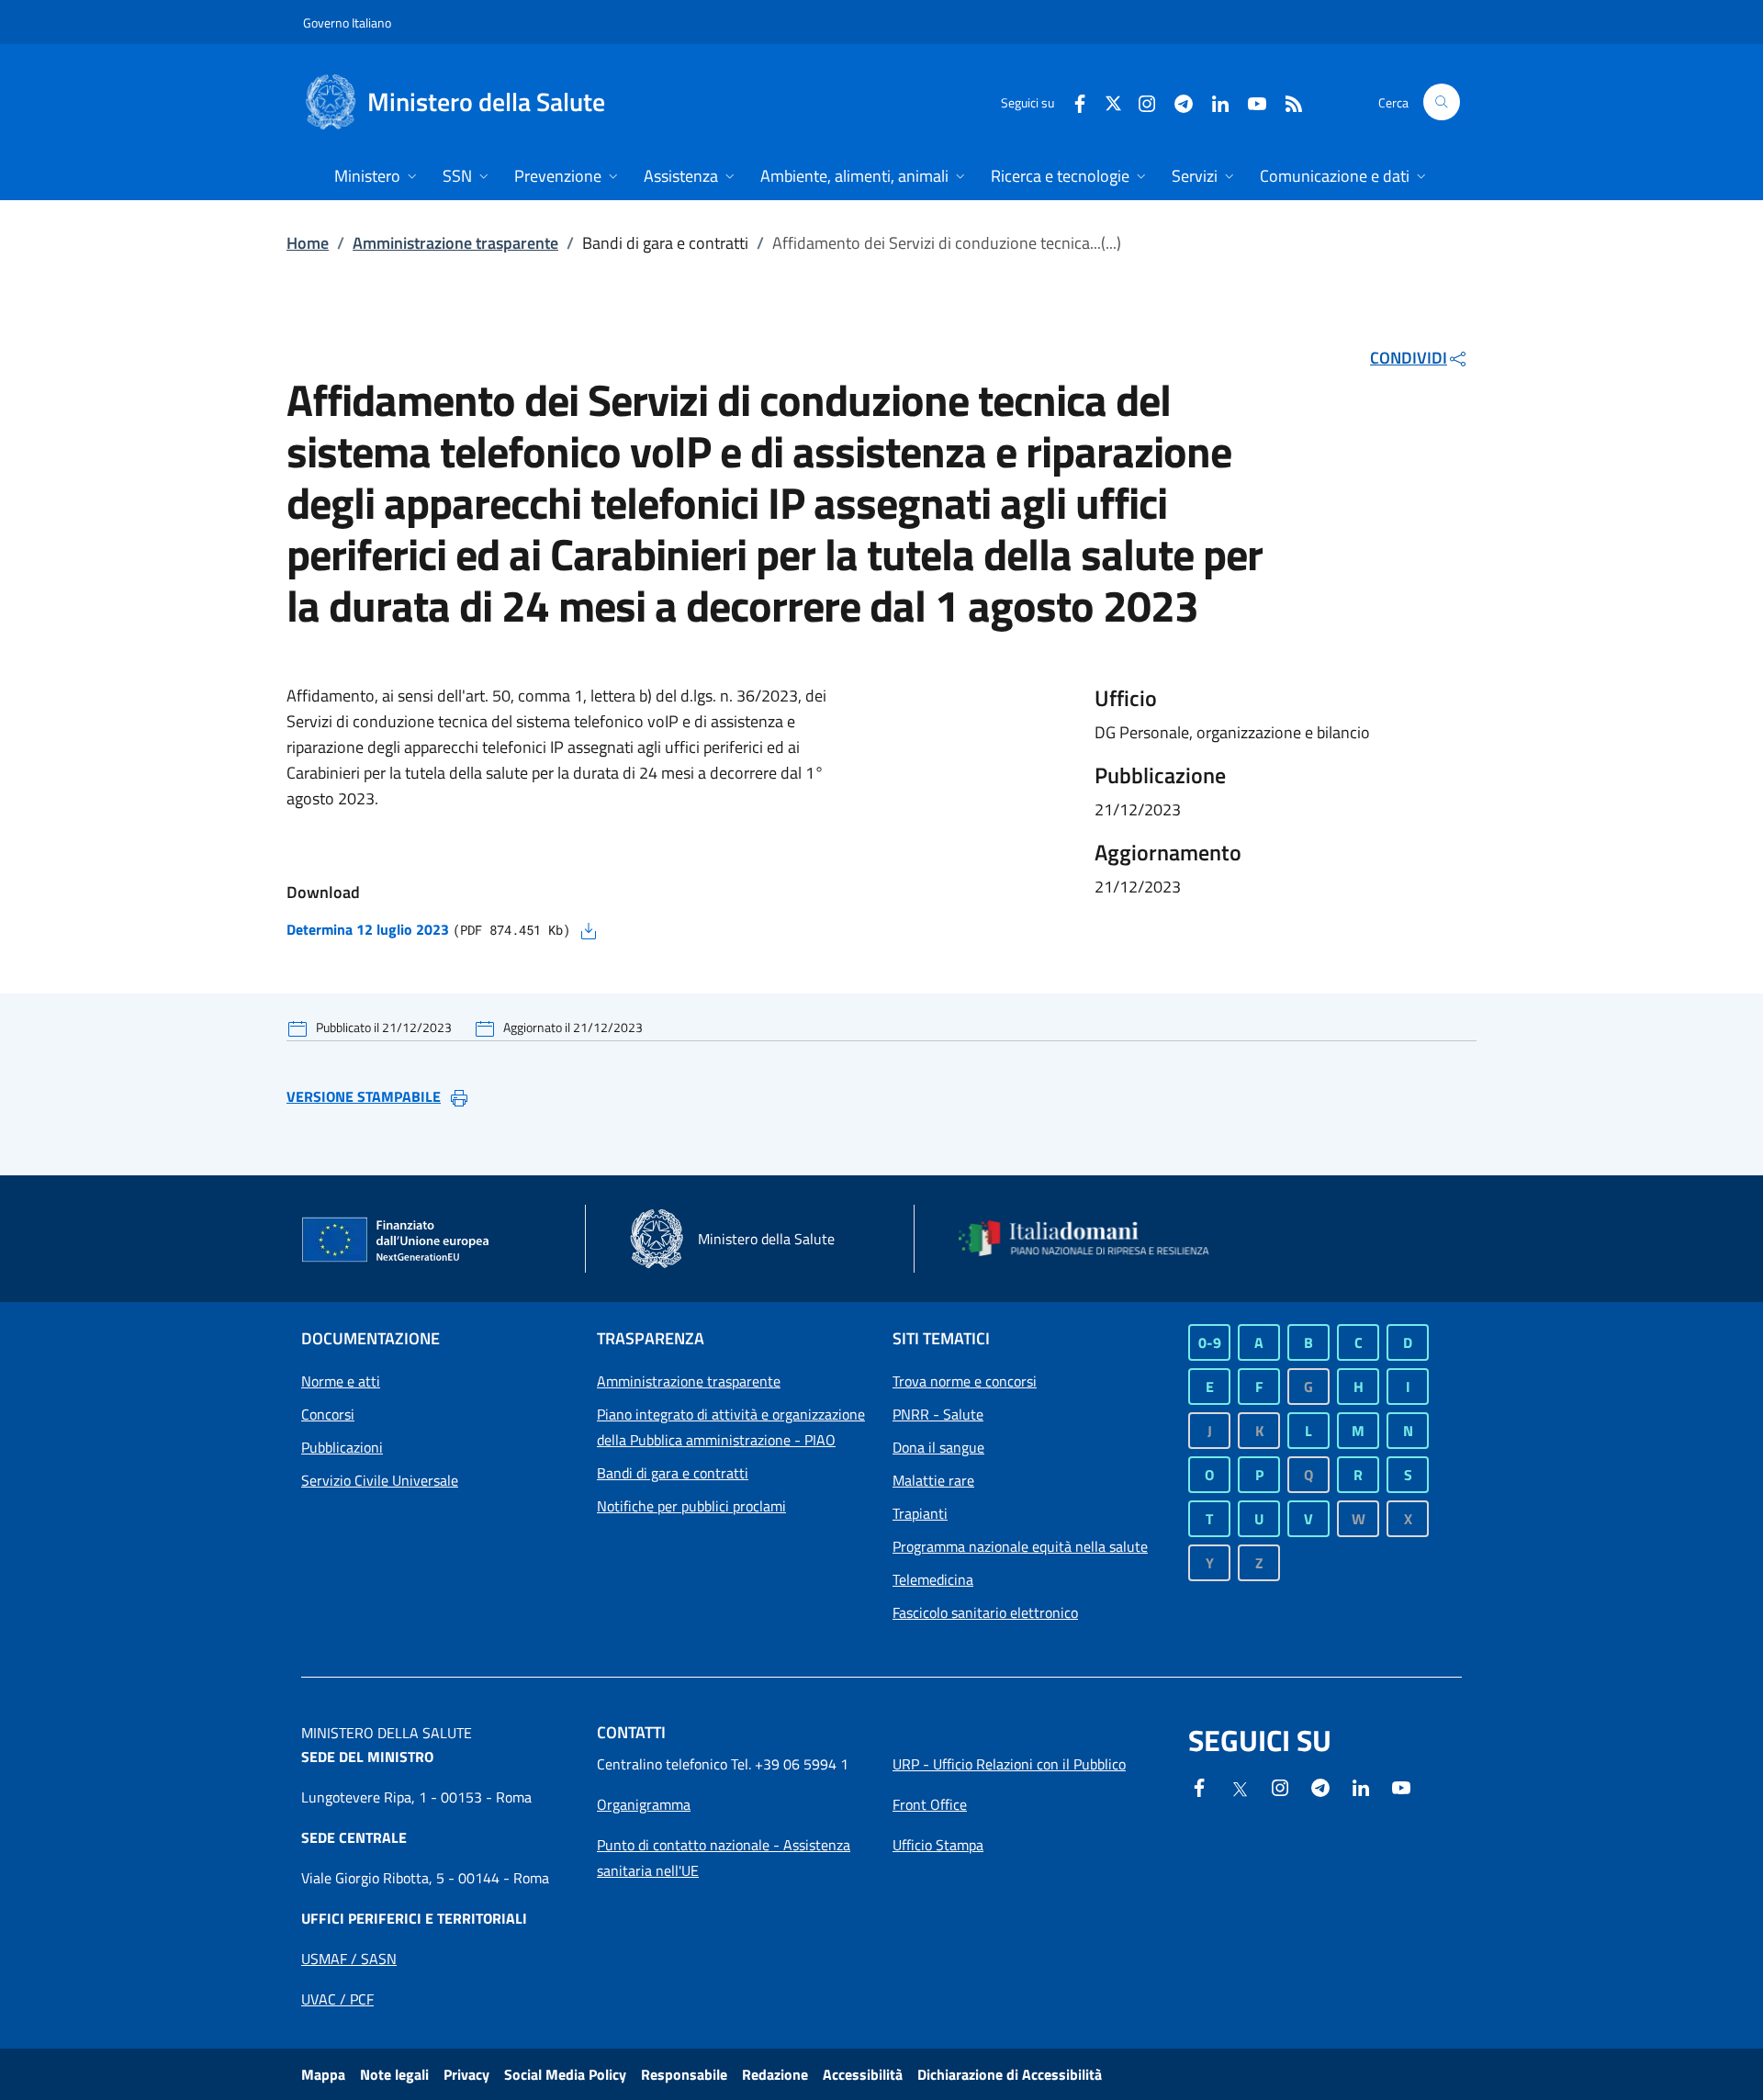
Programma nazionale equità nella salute (1020, 1546)
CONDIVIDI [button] (1409, 358)
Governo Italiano (347, 22)
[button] (1442, 102)
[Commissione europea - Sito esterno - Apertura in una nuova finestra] (397, 1241)
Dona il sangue (938, 1447)
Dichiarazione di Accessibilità (1010, 2074)
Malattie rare (933, 1480)
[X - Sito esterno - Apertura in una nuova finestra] (1113, 101)
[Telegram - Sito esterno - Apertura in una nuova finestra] (1320, 1786)
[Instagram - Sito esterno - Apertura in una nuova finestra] (1140, 101)
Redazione (775, 2074)
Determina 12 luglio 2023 (368, 929)
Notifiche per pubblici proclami (691, 1506)
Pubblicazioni (342, 1447)
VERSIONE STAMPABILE (364, 1096)
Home (308, 243)
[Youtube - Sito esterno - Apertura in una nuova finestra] (1250, 101)
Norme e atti (341, 1381)
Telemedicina (933, 1579)
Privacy (466, 2074)
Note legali (394, 2074)
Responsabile (684, 2074)
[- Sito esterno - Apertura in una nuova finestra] (1401, 1786)
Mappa (323, 2074)
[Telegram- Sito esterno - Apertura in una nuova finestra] (1176, 101)
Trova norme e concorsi (965, 1381)
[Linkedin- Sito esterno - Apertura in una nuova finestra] (1361, 1786)
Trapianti (920, 1513)
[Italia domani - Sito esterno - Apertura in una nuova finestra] (1095, 1239)
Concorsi (328, 1414)
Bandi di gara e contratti (673, 1473)
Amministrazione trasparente (455, 243)
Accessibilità (863, 2074)
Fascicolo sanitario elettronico (985, 1612)
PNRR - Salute (938, 1414)
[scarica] (589, 929)
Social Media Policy (565, 2074)
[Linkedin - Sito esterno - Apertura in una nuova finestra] (1213, 101)
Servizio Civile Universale (380, 1480)
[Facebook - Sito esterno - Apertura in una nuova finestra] (1072, 101)
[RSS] (1286, 101)
